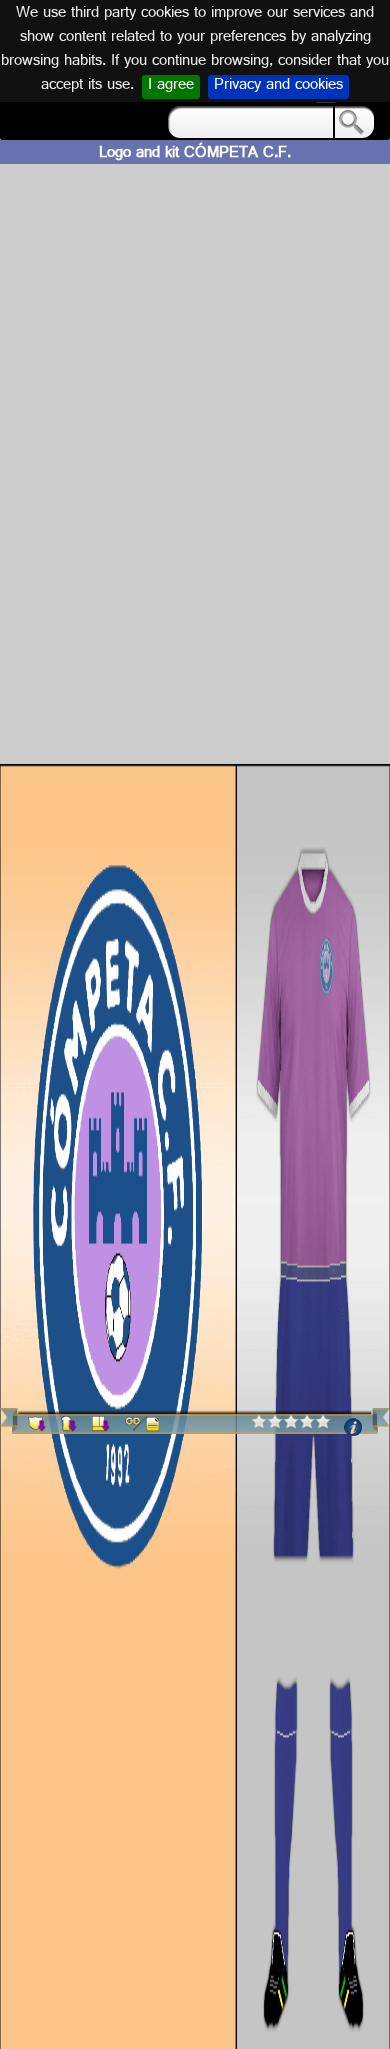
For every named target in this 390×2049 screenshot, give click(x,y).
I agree (171, 87)
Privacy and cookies (278, 87)
